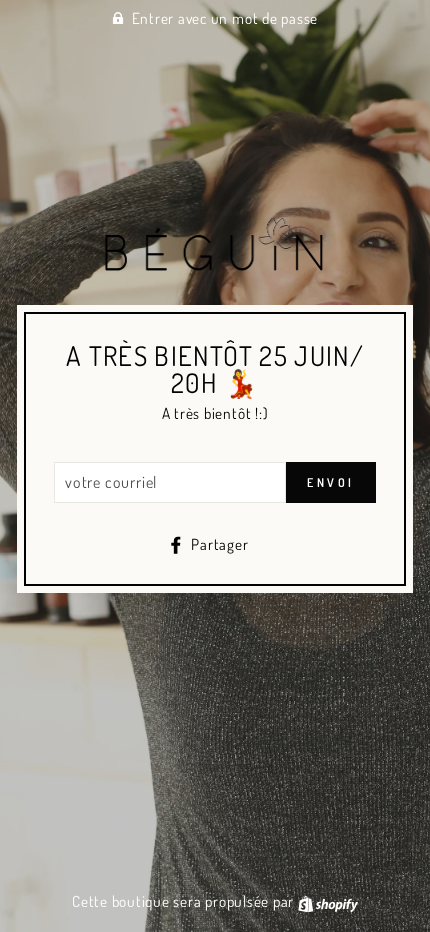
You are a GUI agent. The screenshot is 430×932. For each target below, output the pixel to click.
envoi (331, 482)
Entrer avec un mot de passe (225, 18)
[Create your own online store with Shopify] (328, 901)
